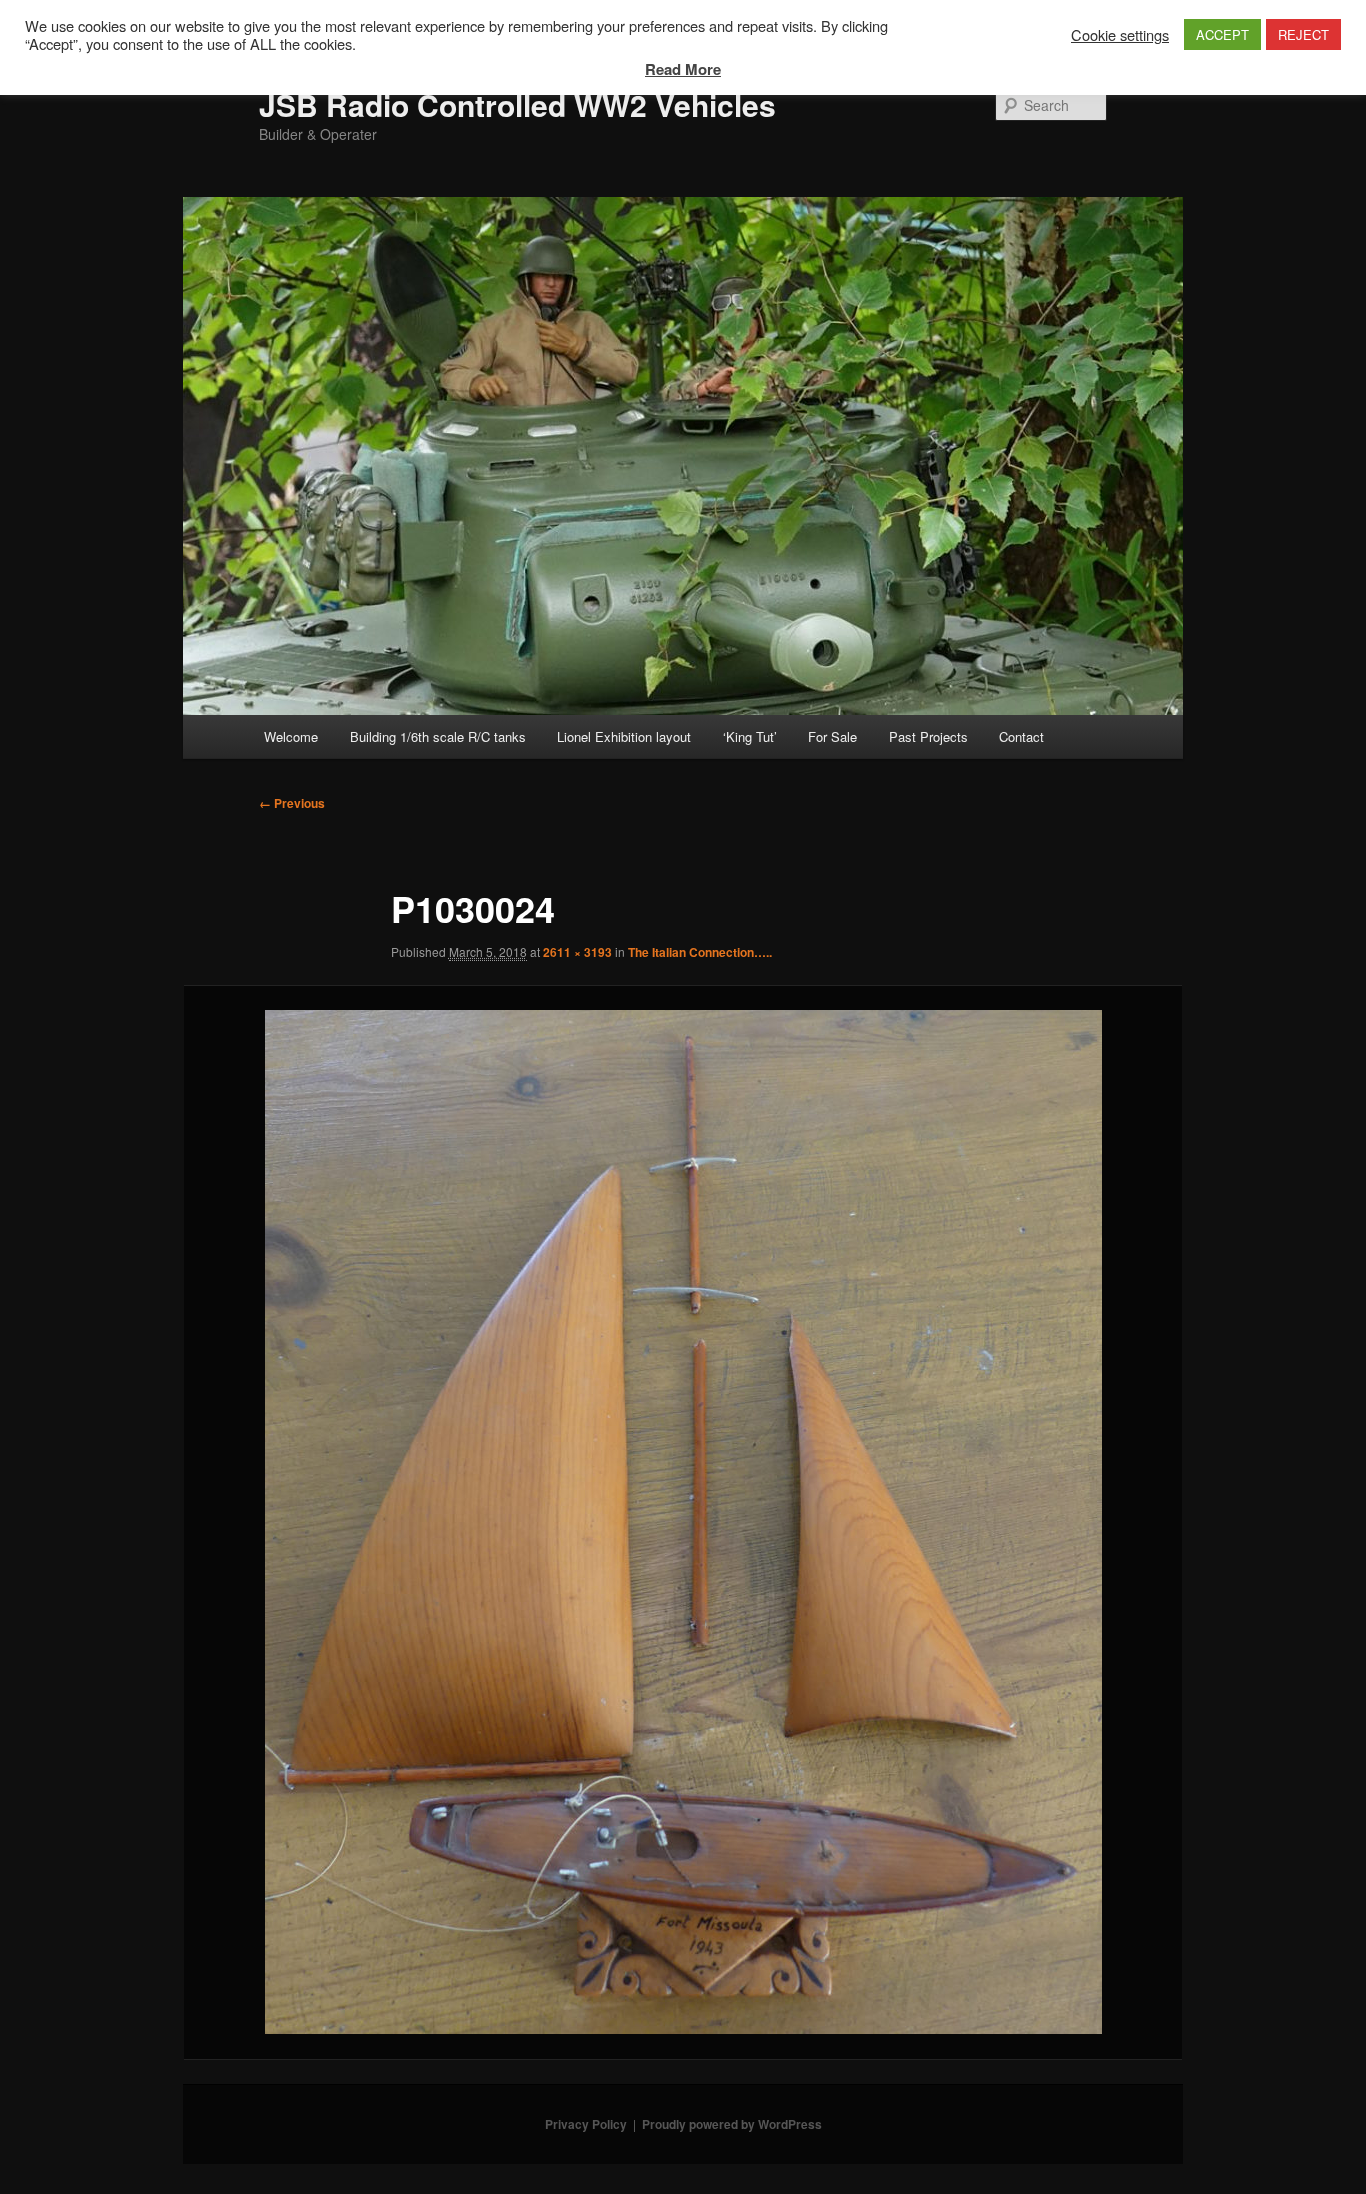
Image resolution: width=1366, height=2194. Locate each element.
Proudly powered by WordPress (732, 2124)
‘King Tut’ (750, 736)
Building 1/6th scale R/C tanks (438, 736)
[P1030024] (683, 1522)
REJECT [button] (1303, 34)
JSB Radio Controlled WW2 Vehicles (517, 104)
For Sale (832, 736)
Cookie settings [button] (1120, 35)
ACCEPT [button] (1222, 34)
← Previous (292, 803)
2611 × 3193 (577, 952)
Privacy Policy (586, 2124)
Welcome (291, 736)
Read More (683, 69)
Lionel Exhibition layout (624, 736)
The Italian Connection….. (700, 952)
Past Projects (928, 736)
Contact (1021, 736)
